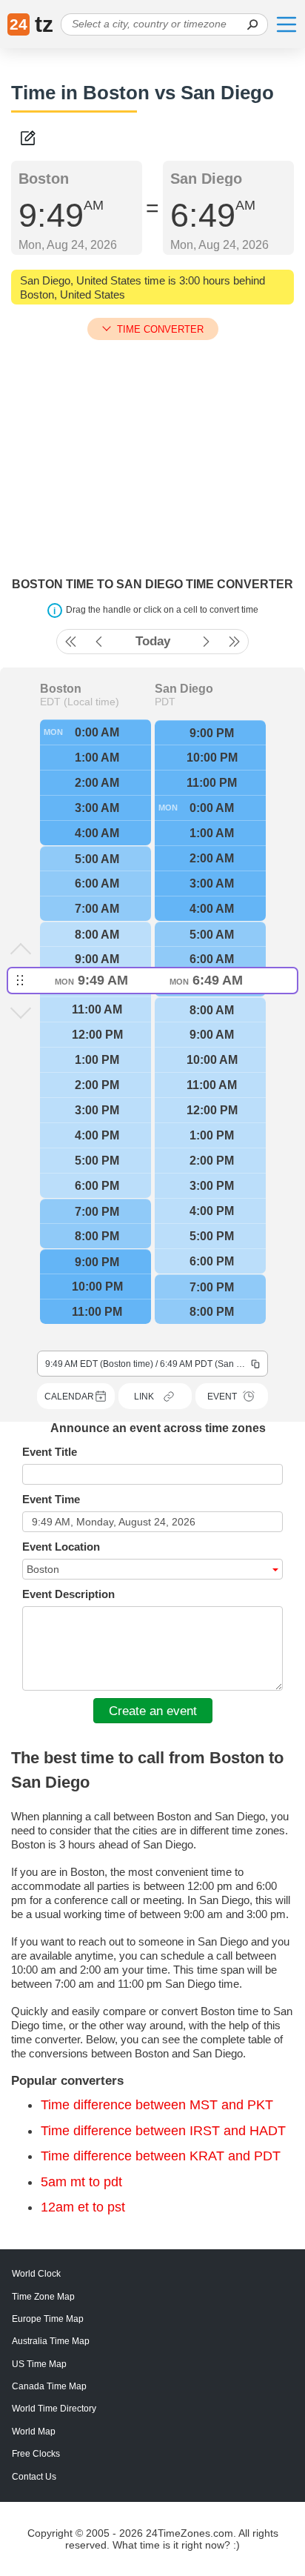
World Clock (36, 2274)
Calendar (69, 1397)
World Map (34, 2432)
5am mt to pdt (81, 2182)
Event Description (68, 1594)
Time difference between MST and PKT (157, 2105)
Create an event (153, 1711)
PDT (165, 702)
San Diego (184, 689)
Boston (61, 689)
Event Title (50, 1452)
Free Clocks (36, 2454)
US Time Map (39, 2364)
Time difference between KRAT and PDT (161, 2156)
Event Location (61, 1547)
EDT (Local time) (80, 702)
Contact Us (34, 2477)
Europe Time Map (48, 2319)
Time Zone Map (43, 2297)
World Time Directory (54, 2409)
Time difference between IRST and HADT (163, 2131)
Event (222, 1397)
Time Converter (160, 329)
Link (144, 1397)
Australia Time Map (51, 2341)
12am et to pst (83, 2207)
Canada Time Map (49, 2386)
